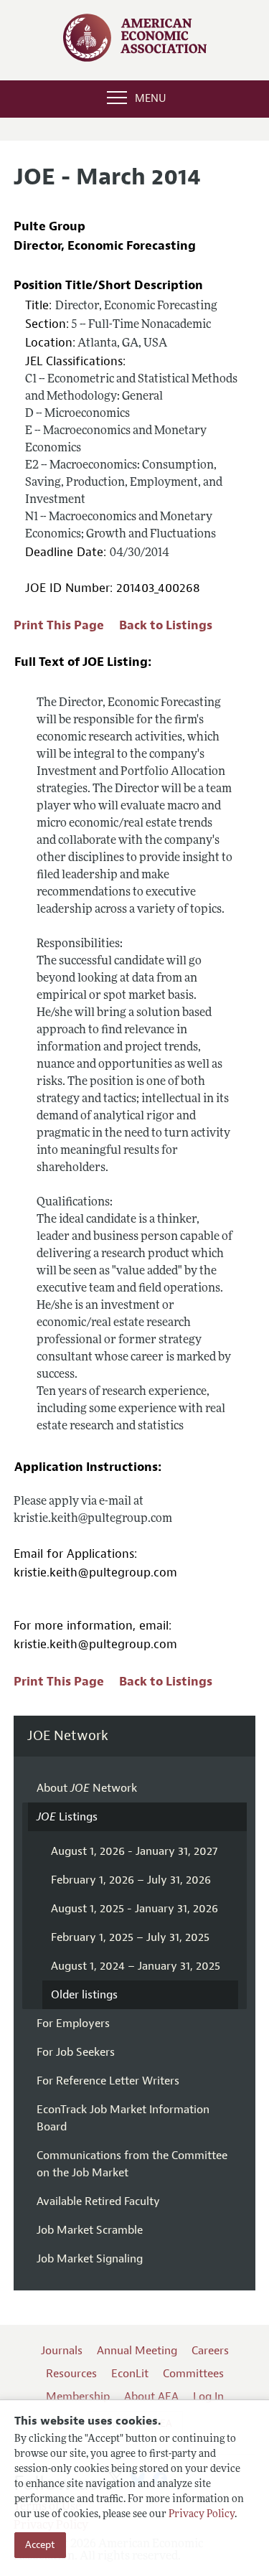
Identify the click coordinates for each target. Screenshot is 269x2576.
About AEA (151, 2397)
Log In (208, 2397)
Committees (193, 2374)
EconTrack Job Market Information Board (123, 2118)
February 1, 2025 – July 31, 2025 (130, 1937)
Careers (210, 2351)
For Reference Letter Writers (108, 2081)
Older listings (84, 1995)
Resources (71, 2374)
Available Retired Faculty (98, 2201)
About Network (87, 1788)
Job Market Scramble (90, 2230)
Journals (62, 2351)
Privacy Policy (202, 2515)
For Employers (73, 2023)
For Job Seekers (76, 2052)
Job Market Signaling (90, 2259)
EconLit (130, 2374)
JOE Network (68, 1736)
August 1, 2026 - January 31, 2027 (134, 1851)
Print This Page (59, 625)
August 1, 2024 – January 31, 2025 (136, 1966)
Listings (67, 1817)
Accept (40, 2545)
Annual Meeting (137, 2351)
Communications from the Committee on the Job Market (132, 2164)
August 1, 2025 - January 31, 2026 (134, 1909)
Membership (78, 2397)
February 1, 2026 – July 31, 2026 (131, 1880)
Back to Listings (166, 625)
